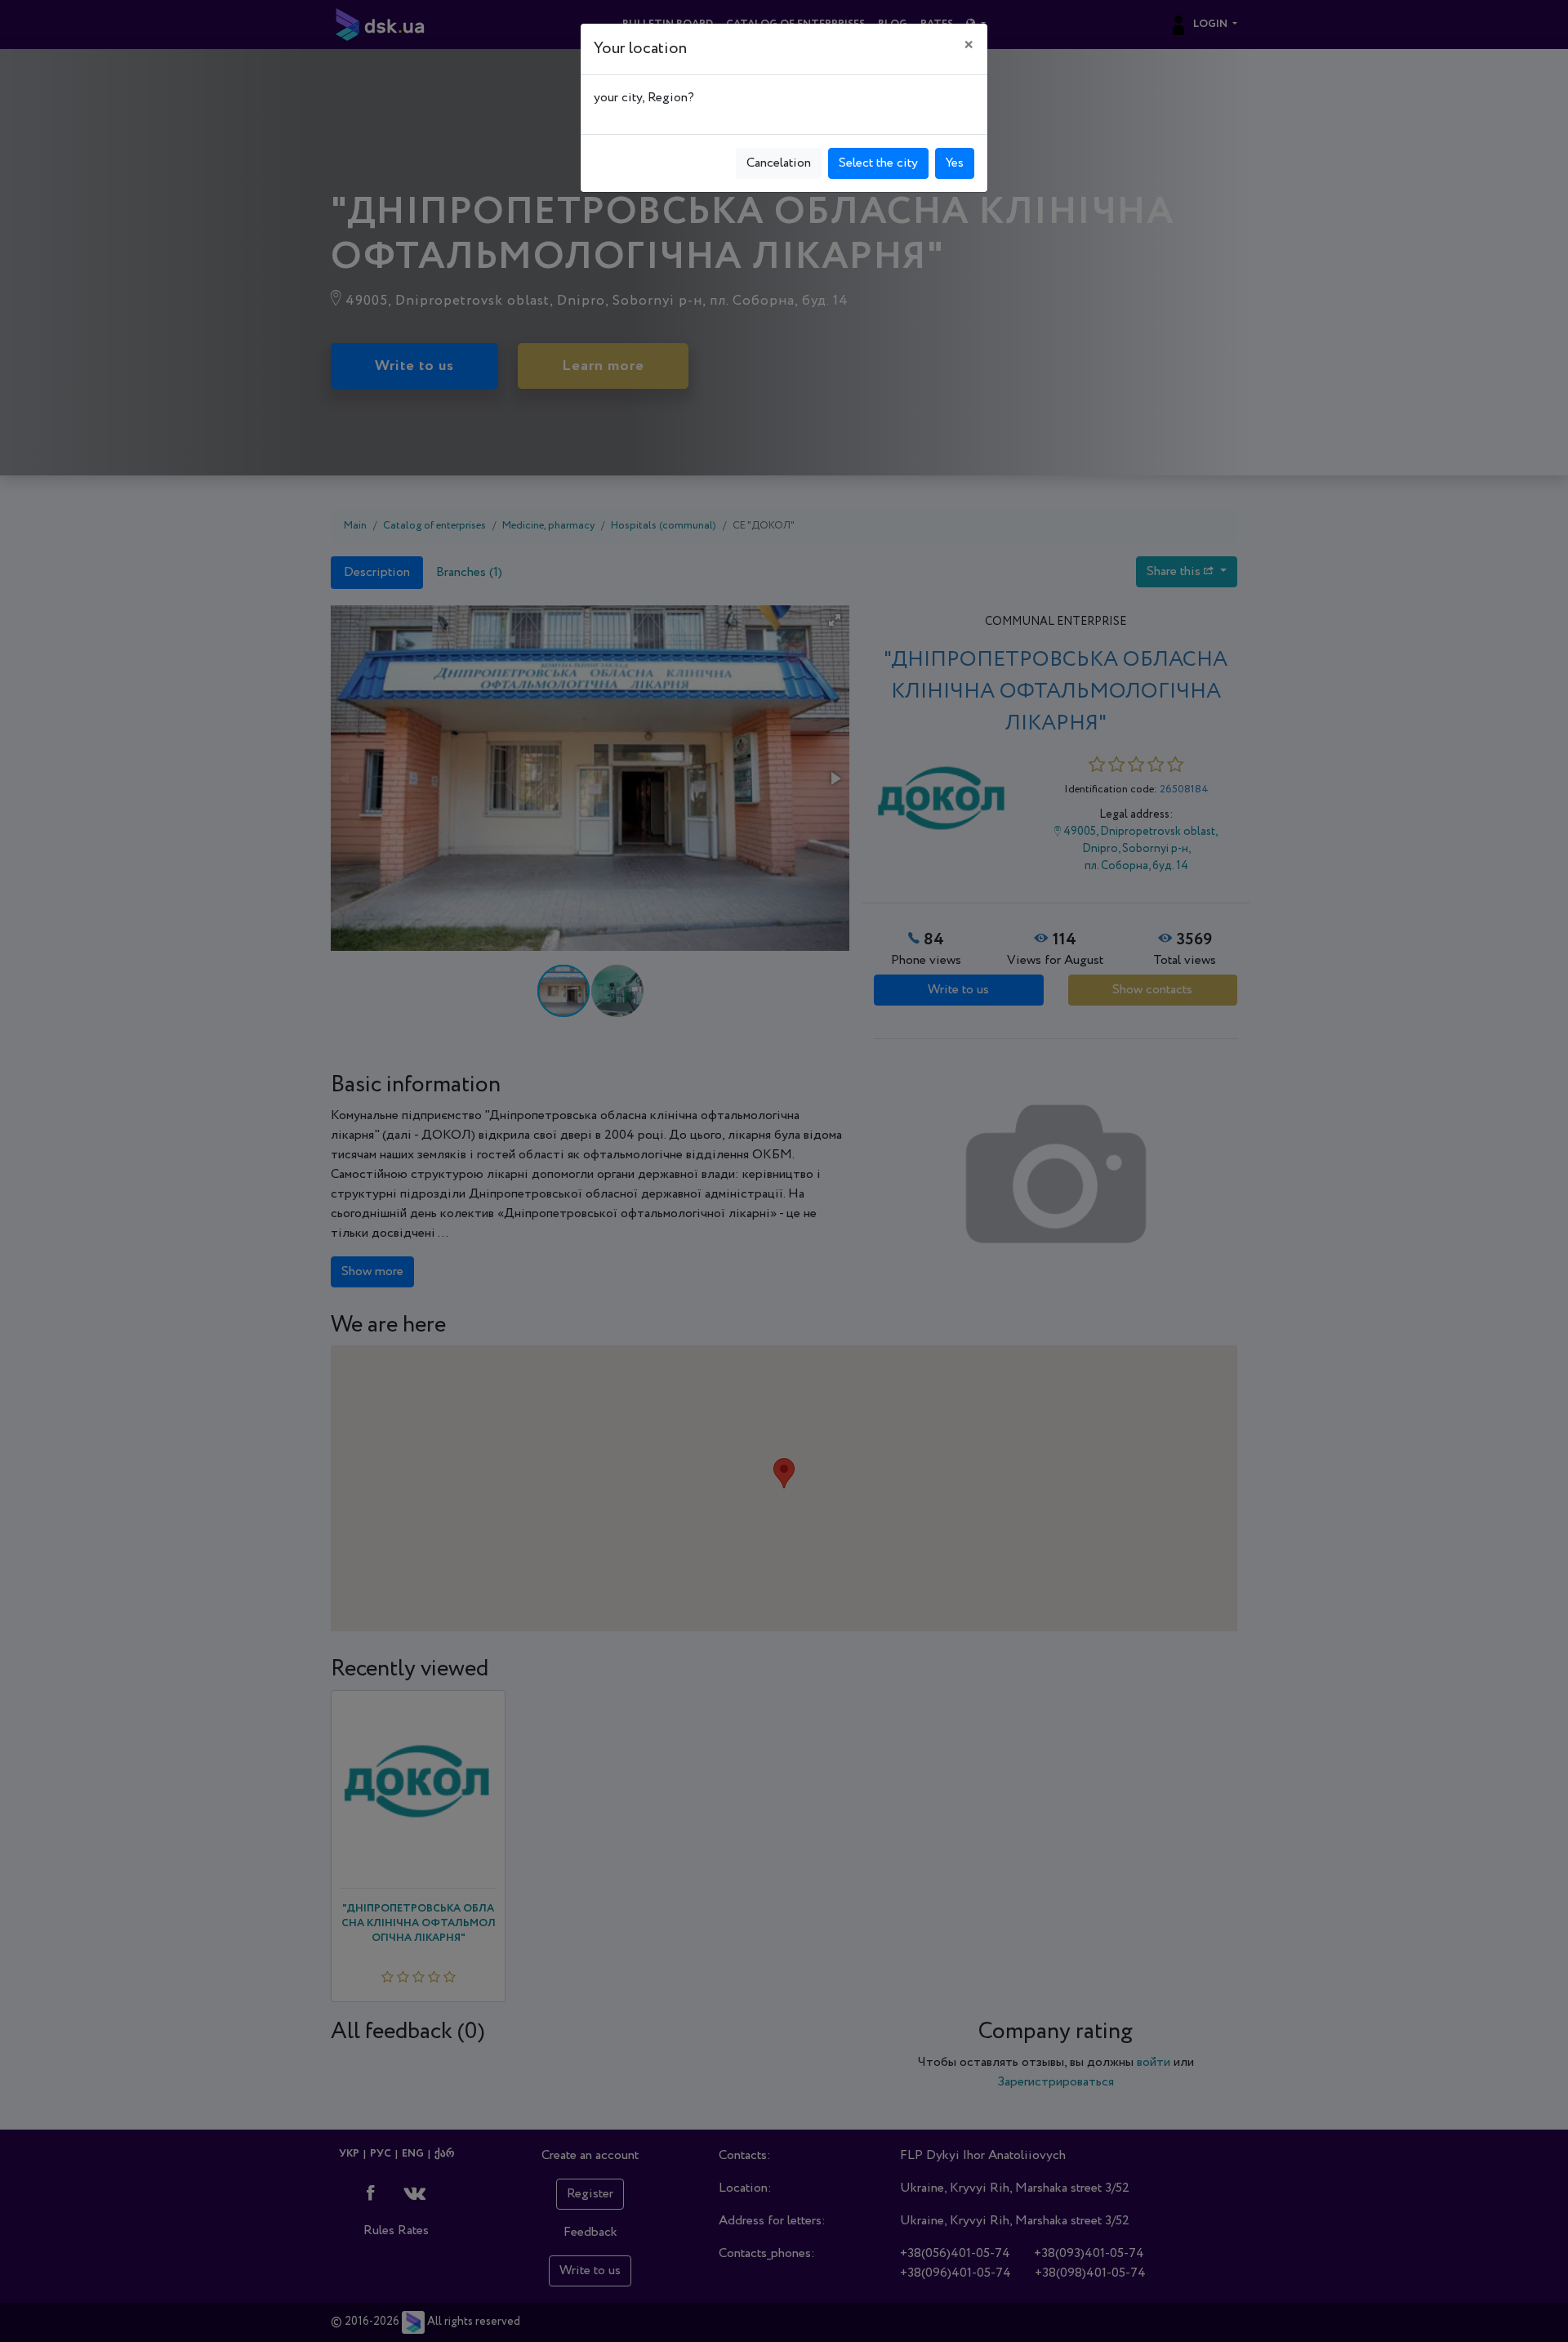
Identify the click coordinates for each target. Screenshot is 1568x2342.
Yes (955, 163)
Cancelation (779, 163)
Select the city (878, 163)
